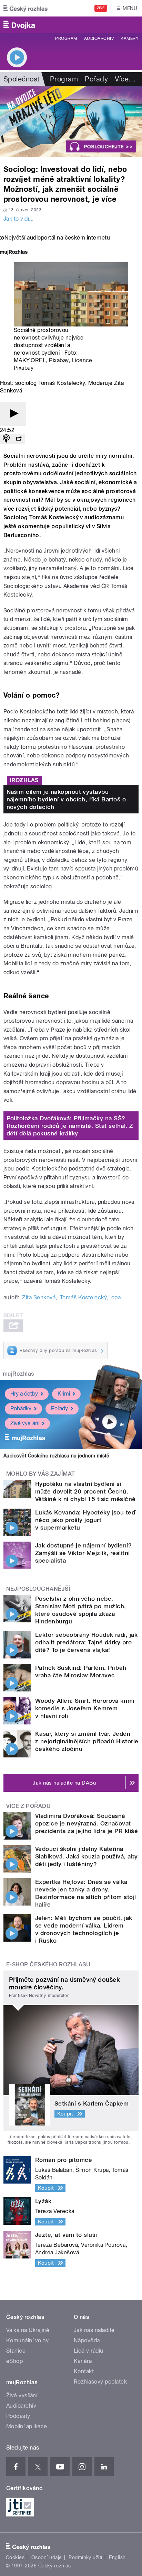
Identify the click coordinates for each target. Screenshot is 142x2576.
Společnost (22, 79)
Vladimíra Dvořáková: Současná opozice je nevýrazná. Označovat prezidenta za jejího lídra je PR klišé (87, 1823)
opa (116, 1297)
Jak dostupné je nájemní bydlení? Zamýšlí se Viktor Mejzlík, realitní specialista (83, 1553)
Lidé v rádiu (89, 2351)
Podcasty (18, 2416)
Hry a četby (24, 1394)
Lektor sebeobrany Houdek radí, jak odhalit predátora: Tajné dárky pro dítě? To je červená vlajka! (86, 1642)
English (117, 2557)
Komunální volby (27, 2340)
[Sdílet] (19, 439)
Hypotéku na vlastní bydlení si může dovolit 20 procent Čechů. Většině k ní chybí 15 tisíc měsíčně (85, 1491)
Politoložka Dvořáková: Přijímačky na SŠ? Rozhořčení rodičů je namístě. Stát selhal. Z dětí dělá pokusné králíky (70, 1126)
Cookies (15, 2557)
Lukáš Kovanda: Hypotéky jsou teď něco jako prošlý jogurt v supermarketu (85, 1520)
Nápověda (87, 2340)
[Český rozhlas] (26, 8)
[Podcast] (6, 439)
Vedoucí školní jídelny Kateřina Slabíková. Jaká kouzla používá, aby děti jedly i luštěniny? (87, 1856)
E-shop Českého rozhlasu (48, 1964)
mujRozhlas (18, 1374)
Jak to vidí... (19, 219)
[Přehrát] (13, 414)
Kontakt (84, 2371)
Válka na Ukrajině (28, 2330)
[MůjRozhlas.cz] (14, 253)
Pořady (96, 79)
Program (66, 38)
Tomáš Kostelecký (84, 1297)
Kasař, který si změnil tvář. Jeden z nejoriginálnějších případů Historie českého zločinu (87, 1741)
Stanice (16, 2351)
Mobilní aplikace (27, 2426)
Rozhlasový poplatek (100, 2382)
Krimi (64, 1394)
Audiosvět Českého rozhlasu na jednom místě (56, 1456)
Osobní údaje (47, 2557)
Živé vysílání (25, 1423)
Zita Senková (39, 1297)
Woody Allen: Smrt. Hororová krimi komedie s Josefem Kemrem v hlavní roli (85, 1708)
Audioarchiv (99, 38)
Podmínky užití (85, 2557)
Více (125, 79)
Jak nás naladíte (94, 2330)
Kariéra (83, 2361)
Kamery (130, 38)
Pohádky (21, 1408)
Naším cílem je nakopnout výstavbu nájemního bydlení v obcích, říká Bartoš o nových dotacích (66, 799)
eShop (14, 2361)
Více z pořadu (28, 1806)
